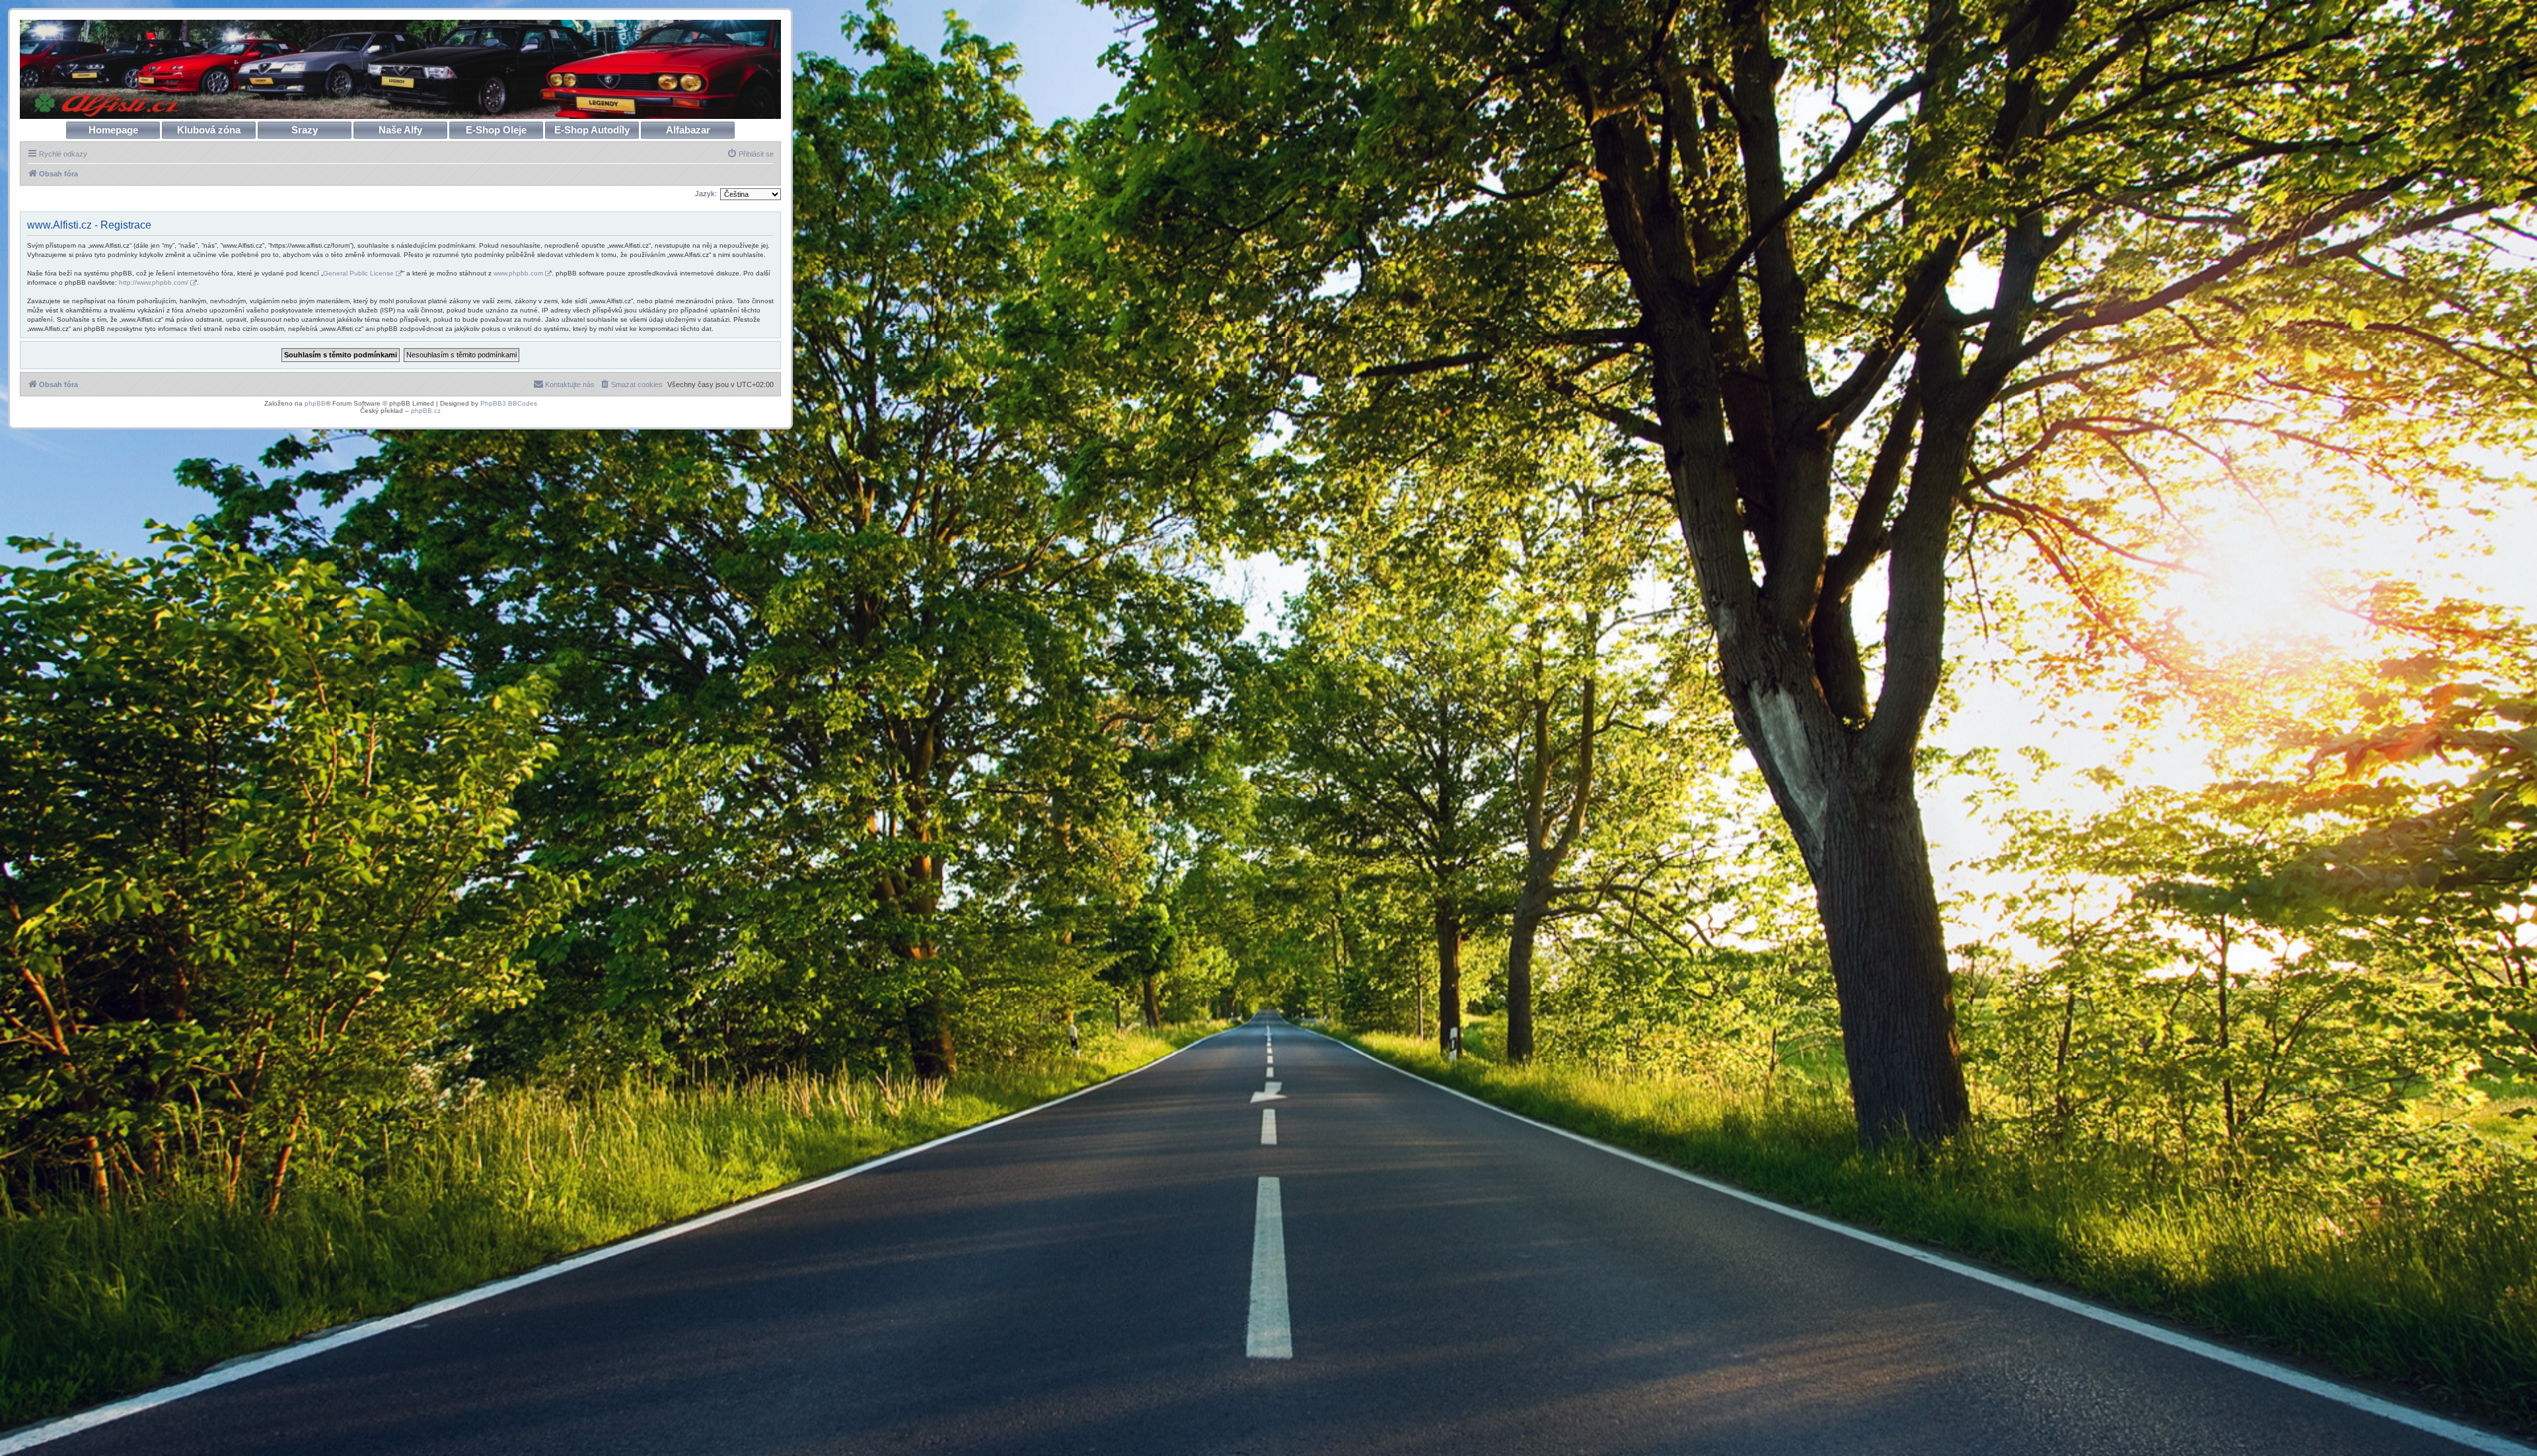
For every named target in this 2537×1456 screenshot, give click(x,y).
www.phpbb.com (518, 273)
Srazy (305, 130)
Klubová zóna (209, 130)
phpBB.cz (426, 411)
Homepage (113, 130)
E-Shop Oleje (496, 130)
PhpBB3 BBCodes (509, 403)
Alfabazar (688, 130)
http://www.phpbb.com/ (154, 282)
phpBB (315, 403)
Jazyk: (706, 194)
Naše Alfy (400, 130)
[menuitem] (750, 154)
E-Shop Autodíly (592, 130)
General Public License (358, 273)
